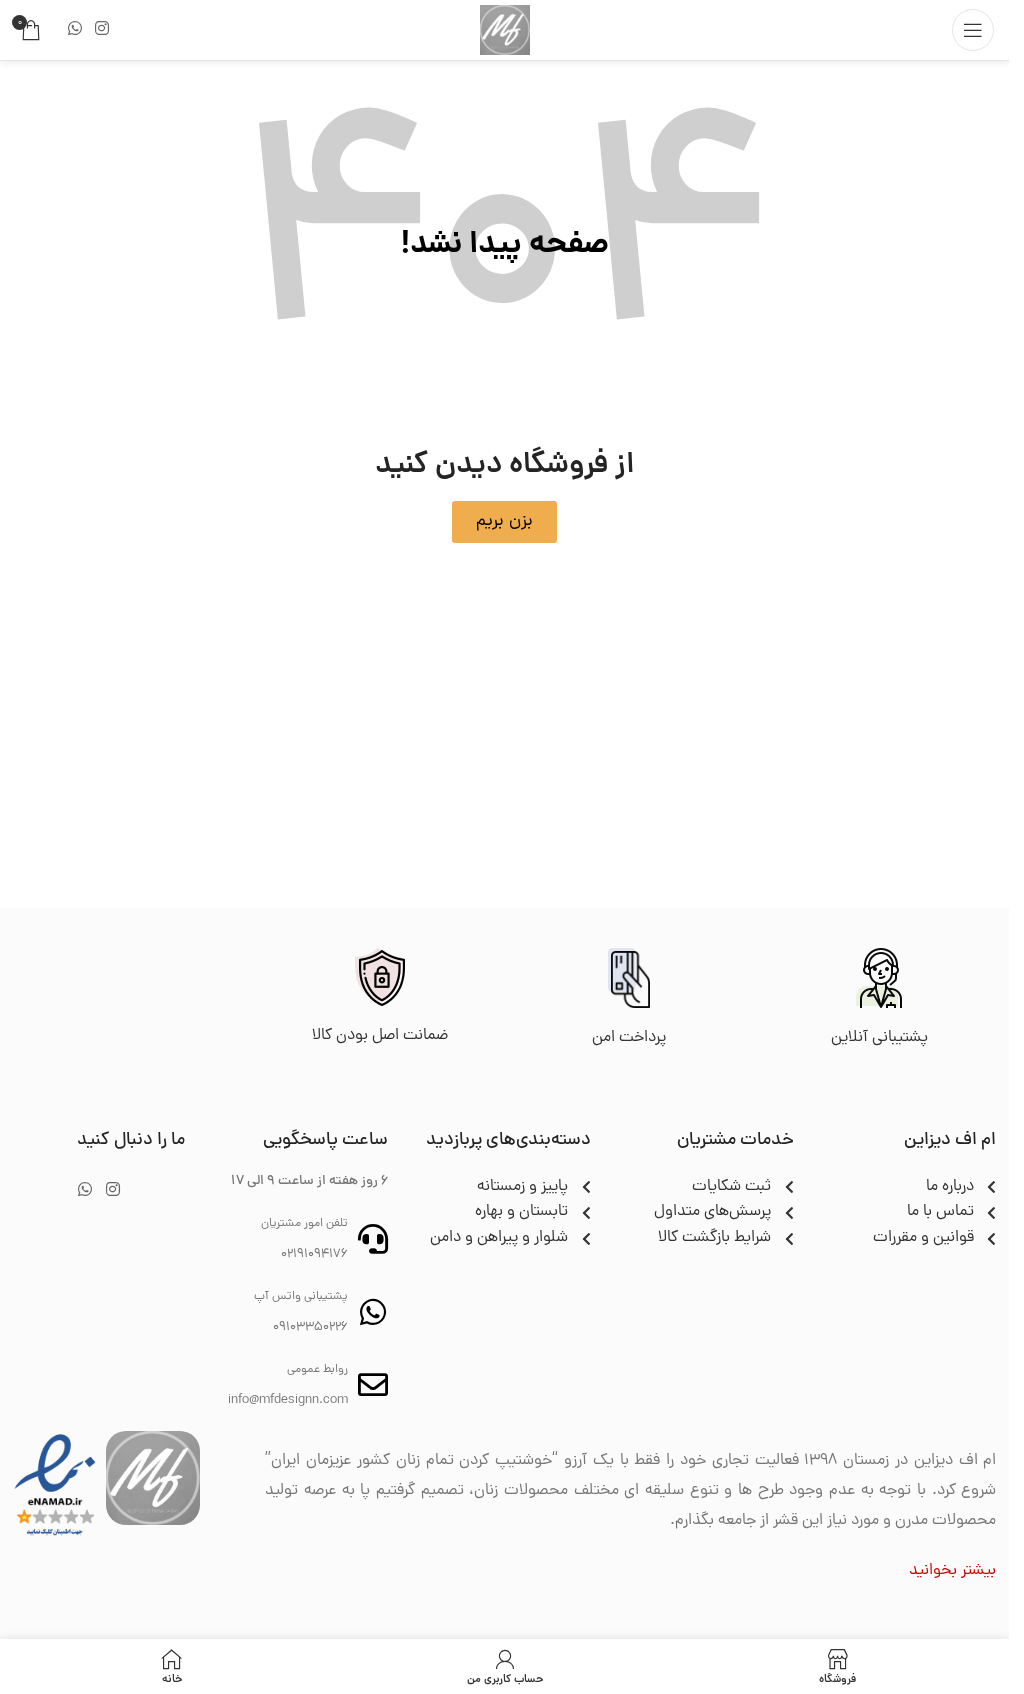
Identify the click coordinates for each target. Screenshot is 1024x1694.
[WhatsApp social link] (74, 29)
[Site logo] (505, 31)
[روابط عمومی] (373, 1385)
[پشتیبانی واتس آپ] (373, 1312)
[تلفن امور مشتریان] (373, 1239)
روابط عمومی (317, 1370)
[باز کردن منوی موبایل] (973, 30)
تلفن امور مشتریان (304, 1224)
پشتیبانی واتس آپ (301, 1297)
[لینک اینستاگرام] (101, 29)
